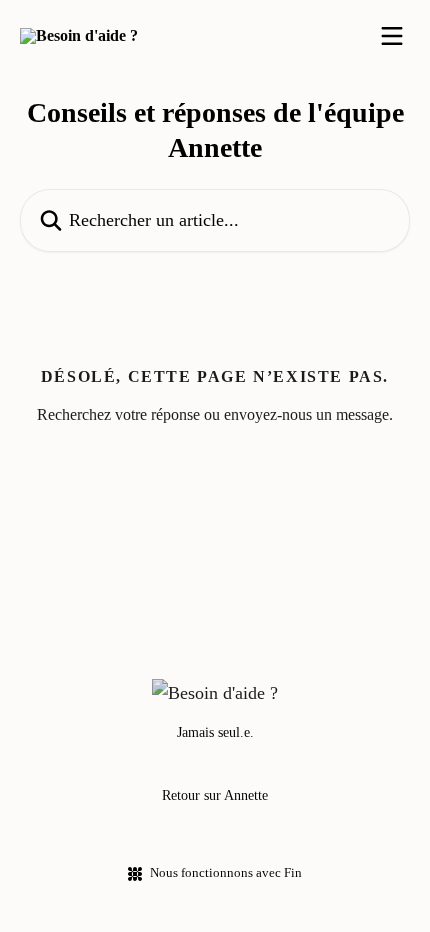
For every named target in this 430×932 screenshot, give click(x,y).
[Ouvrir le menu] (392, 36)
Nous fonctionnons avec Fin (226, 872)
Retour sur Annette (215, 795)
